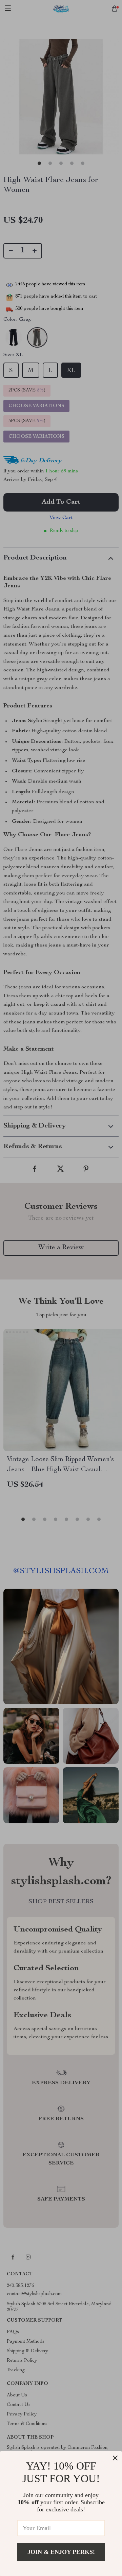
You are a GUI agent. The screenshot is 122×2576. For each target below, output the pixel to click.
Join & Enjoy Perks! (61, 2552)
